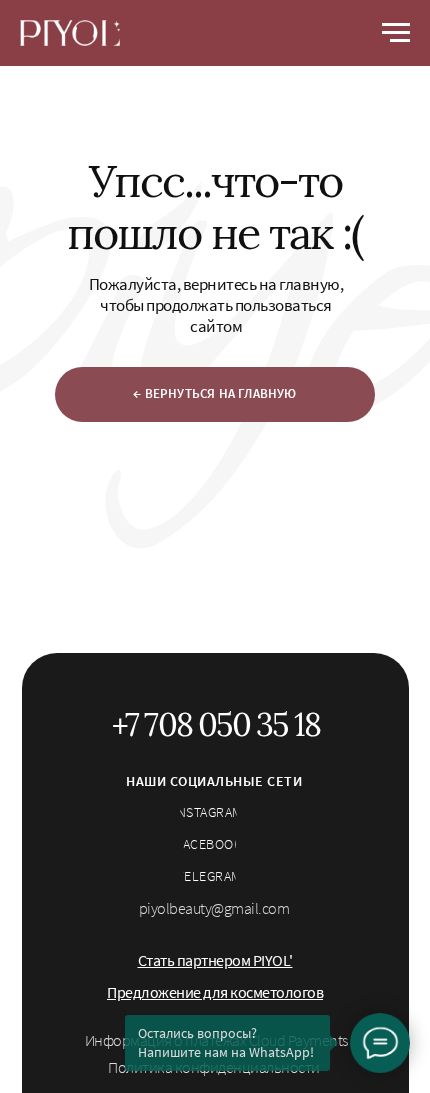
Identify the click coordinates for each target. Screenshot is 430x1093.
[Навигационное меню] (396, 33)
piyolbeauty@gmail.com (214, 908)
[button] (215, 960)
